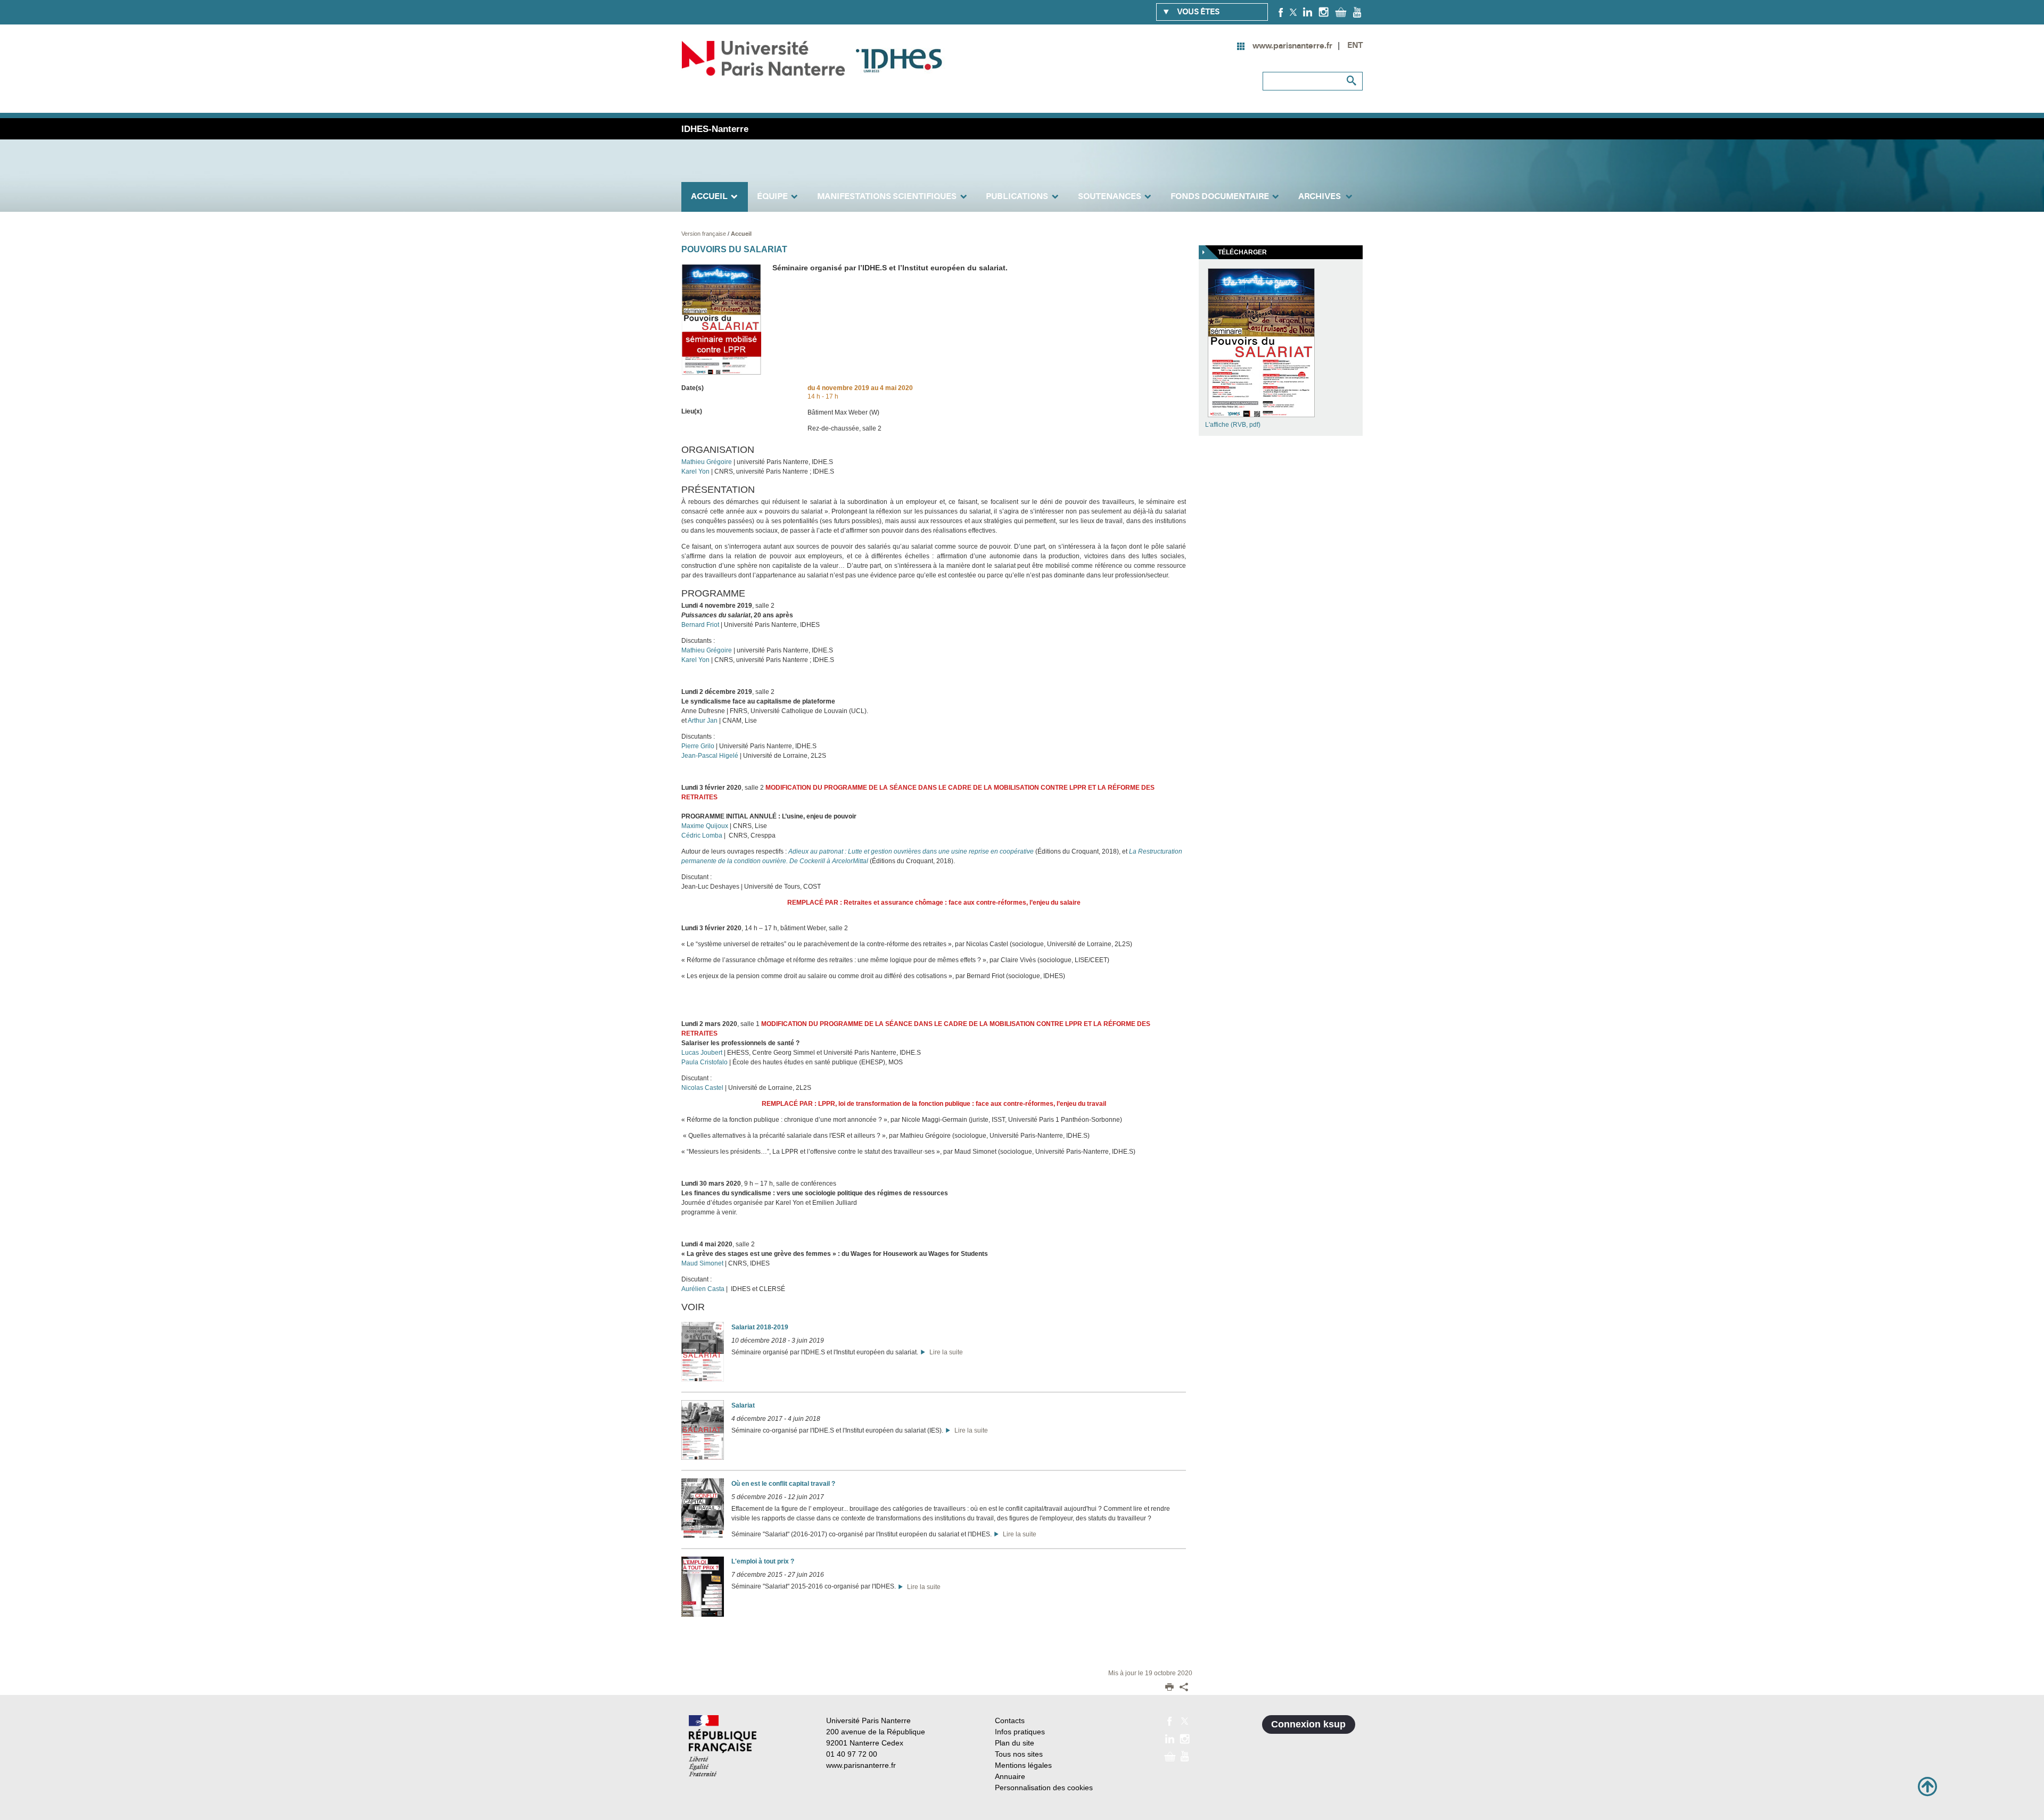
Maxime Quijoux (705, 826)
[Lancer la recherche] (1352, 81)
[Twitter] (1293, 12)
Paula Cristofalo (704, 1062)
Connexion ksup (1308, 1724)
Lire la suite (945, 1352)
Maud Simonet (702, 1263)
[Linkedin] (1308, 12)
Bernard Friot (700, 625)
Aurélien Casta (703, 1289)
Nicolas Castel (702, 1088)
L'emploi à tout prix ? (763, 1561)
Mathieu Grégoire (707, 462)
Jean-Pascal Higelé (710, 756)
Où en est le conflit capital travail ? (783, 1484)
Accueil (741, 234)
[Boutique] (1341, 12)
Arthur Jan (703, 721)
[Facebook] (1281, 12)
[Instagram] (1324, 12)
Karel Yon (695, 471)
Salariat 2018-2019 (760, 1327)
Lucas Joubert (702, 1053)
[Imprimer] (1169, 1688)
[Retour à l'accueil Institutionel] (723, 1746)
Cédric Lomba (702, 835)
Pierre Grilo (698, 746)
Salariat (743, 1405)
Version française (704, 234)
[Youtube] (1357, 12)
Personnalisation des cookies (1044, 1788)
